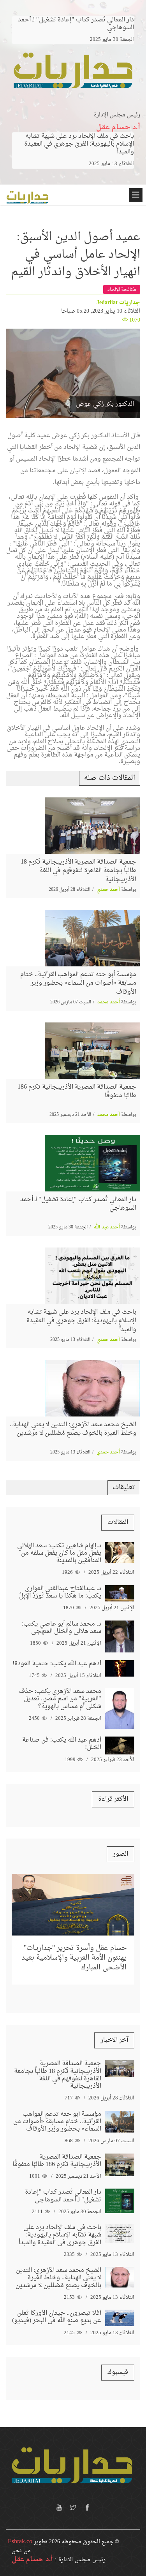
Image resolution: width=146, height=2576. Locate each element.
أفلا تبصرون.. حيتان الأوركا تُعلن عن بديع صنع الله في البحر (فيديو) (57, 2317)
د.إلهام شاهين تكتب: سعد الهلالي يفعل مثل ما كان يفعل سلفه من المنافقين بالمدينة (59, 1553)
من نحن (21, 2551)
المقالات (118, 1522)
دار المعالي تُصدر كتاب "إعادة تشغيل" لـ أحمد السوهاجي (78, 1204)
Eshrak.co (20, 2542)
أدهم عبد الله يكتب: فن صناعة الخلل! (62, 1744)
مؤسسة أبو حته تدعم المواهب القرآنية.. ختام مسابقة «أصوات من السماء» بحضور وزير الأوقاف (78, 983)
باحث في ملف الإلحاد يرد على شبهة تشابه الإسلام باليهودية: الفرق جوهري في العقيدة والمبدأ (79, 144)
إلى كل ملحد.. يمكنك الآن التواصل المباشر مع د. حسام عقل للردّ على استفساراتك (76, 1943)
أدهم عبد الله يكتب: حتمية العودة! (57, 1664)
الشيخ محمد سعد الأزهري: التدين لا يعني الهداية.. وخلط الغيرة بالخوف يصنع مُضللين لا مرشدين (73, 1429)
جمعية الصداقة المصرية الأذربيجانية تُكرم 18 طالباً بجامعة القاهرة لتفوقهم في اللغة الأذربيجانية (78, 871)
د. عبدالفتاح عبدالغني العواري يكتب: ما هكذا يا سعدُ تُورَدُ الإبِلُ (60, 1592)
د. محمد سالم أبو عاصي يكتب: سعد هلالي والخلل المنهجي (62, 1628)
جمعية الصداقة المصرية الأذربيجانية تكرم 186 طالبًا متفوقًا (77, 1091)
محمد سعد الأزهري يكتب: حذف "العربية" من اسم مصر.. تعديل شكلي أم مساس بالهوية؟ (60, 1699)
